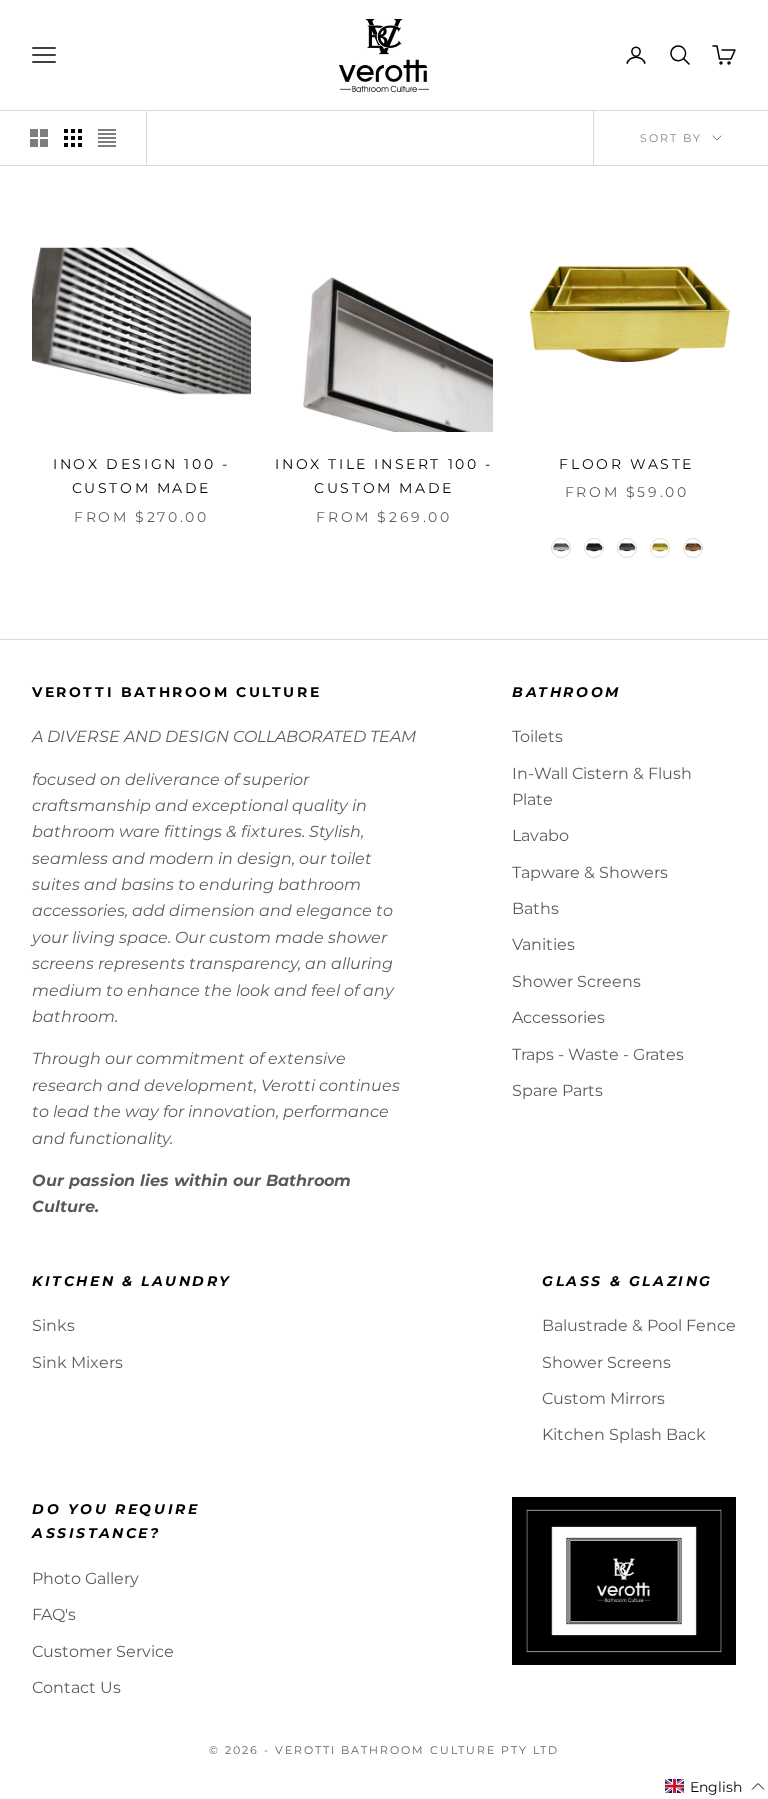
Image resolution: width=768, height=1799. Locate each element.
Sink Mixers (77, 1362)
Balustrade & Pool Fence (639, 1325)
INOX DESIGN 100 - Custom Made (141, 476)
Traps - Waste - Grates (598, 1054)
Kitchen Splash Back (624, 1434)
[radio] (559, 548)
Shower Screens (576, 981)
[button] (715, 1787)
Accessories (558, 1017)
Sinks (53, 1325)
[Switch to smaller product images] (73, 138)
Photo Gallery (85, 1578)
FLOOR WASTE (626, 464)
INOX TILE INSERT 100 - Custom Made (383, 476)
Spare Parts (557, 1090)
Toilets (537, 736)
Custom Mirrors (603, 1398)
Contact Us (76, 1687)
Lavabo (540, 835)
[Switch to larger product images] (39, 138)
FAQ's (54, 1614)
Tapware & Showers (590, 872)
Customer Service (103, 1651)
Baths (535, 908)
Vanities (543, 944)
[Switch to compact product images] (107, 138)
